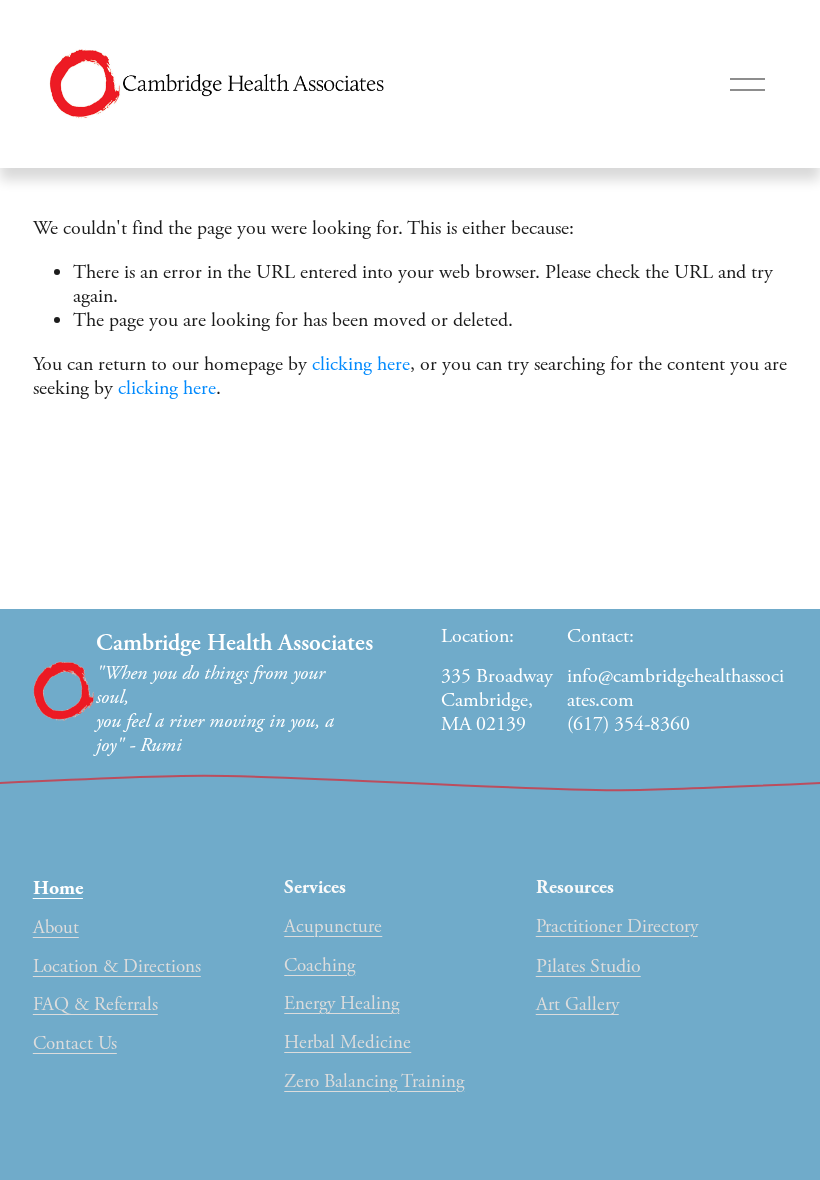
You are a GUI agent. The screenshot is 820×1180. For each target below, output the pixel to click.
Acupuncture (333, 927)
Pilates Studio (588, 967)
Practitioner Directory (617, 927)
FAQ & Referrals (95, 1005)
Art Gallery (577, 1005)
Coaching (319, 966)
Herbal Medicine (347, 1043)
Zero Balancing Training (374, 1082)
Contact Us (75, 1044)
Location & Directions (117, 967)
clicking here (361, 364)
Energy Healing (341, 1004)
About (56, 928)
